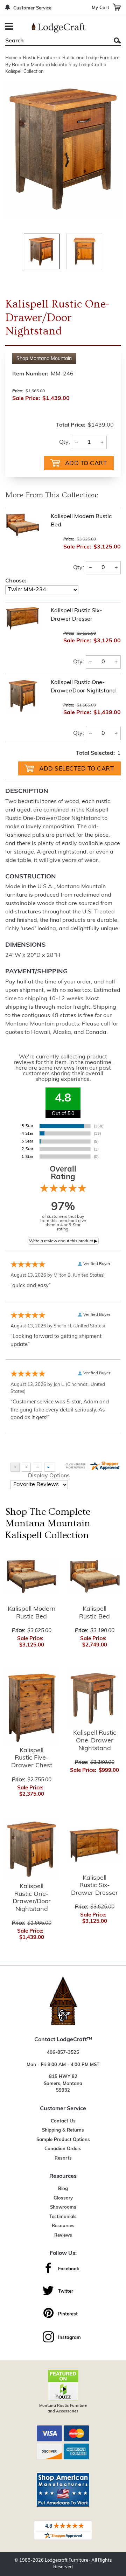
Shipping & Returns (63, 2130)
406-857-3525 (63, 2053)
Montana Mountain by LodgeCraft (67, 65)
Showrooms (63, 2207)
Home (11, 58)
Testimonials (63, 2217)
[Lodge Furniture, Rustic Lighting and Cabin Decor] (59, 28)
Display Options (49, 1476)
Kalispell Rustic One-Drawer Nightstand (95, 1741)
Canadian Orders (63, 2149)
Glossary (63, 2198)
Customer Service (32, 8)
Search (117, 40)
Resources (63, 2226)
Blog (63, 2189)
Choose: (16, 581)
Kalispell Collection (24, 72)
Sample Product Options (63, 2140)
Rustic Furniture (40, 58)
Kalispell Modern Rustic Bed (32, 1613)
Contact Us (63, 2121)
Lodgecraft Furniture (66, 2560)
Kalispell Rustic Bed (94, 1613)
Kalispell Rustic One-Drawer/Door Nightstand (32, 1898)
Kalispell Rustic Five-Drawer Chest (32, 1758)
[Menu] (10, 27)
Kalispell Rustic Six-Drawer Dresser (94, 1886)
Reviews (63, 2235)
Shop (44, 359)
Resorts (63, 2158)
